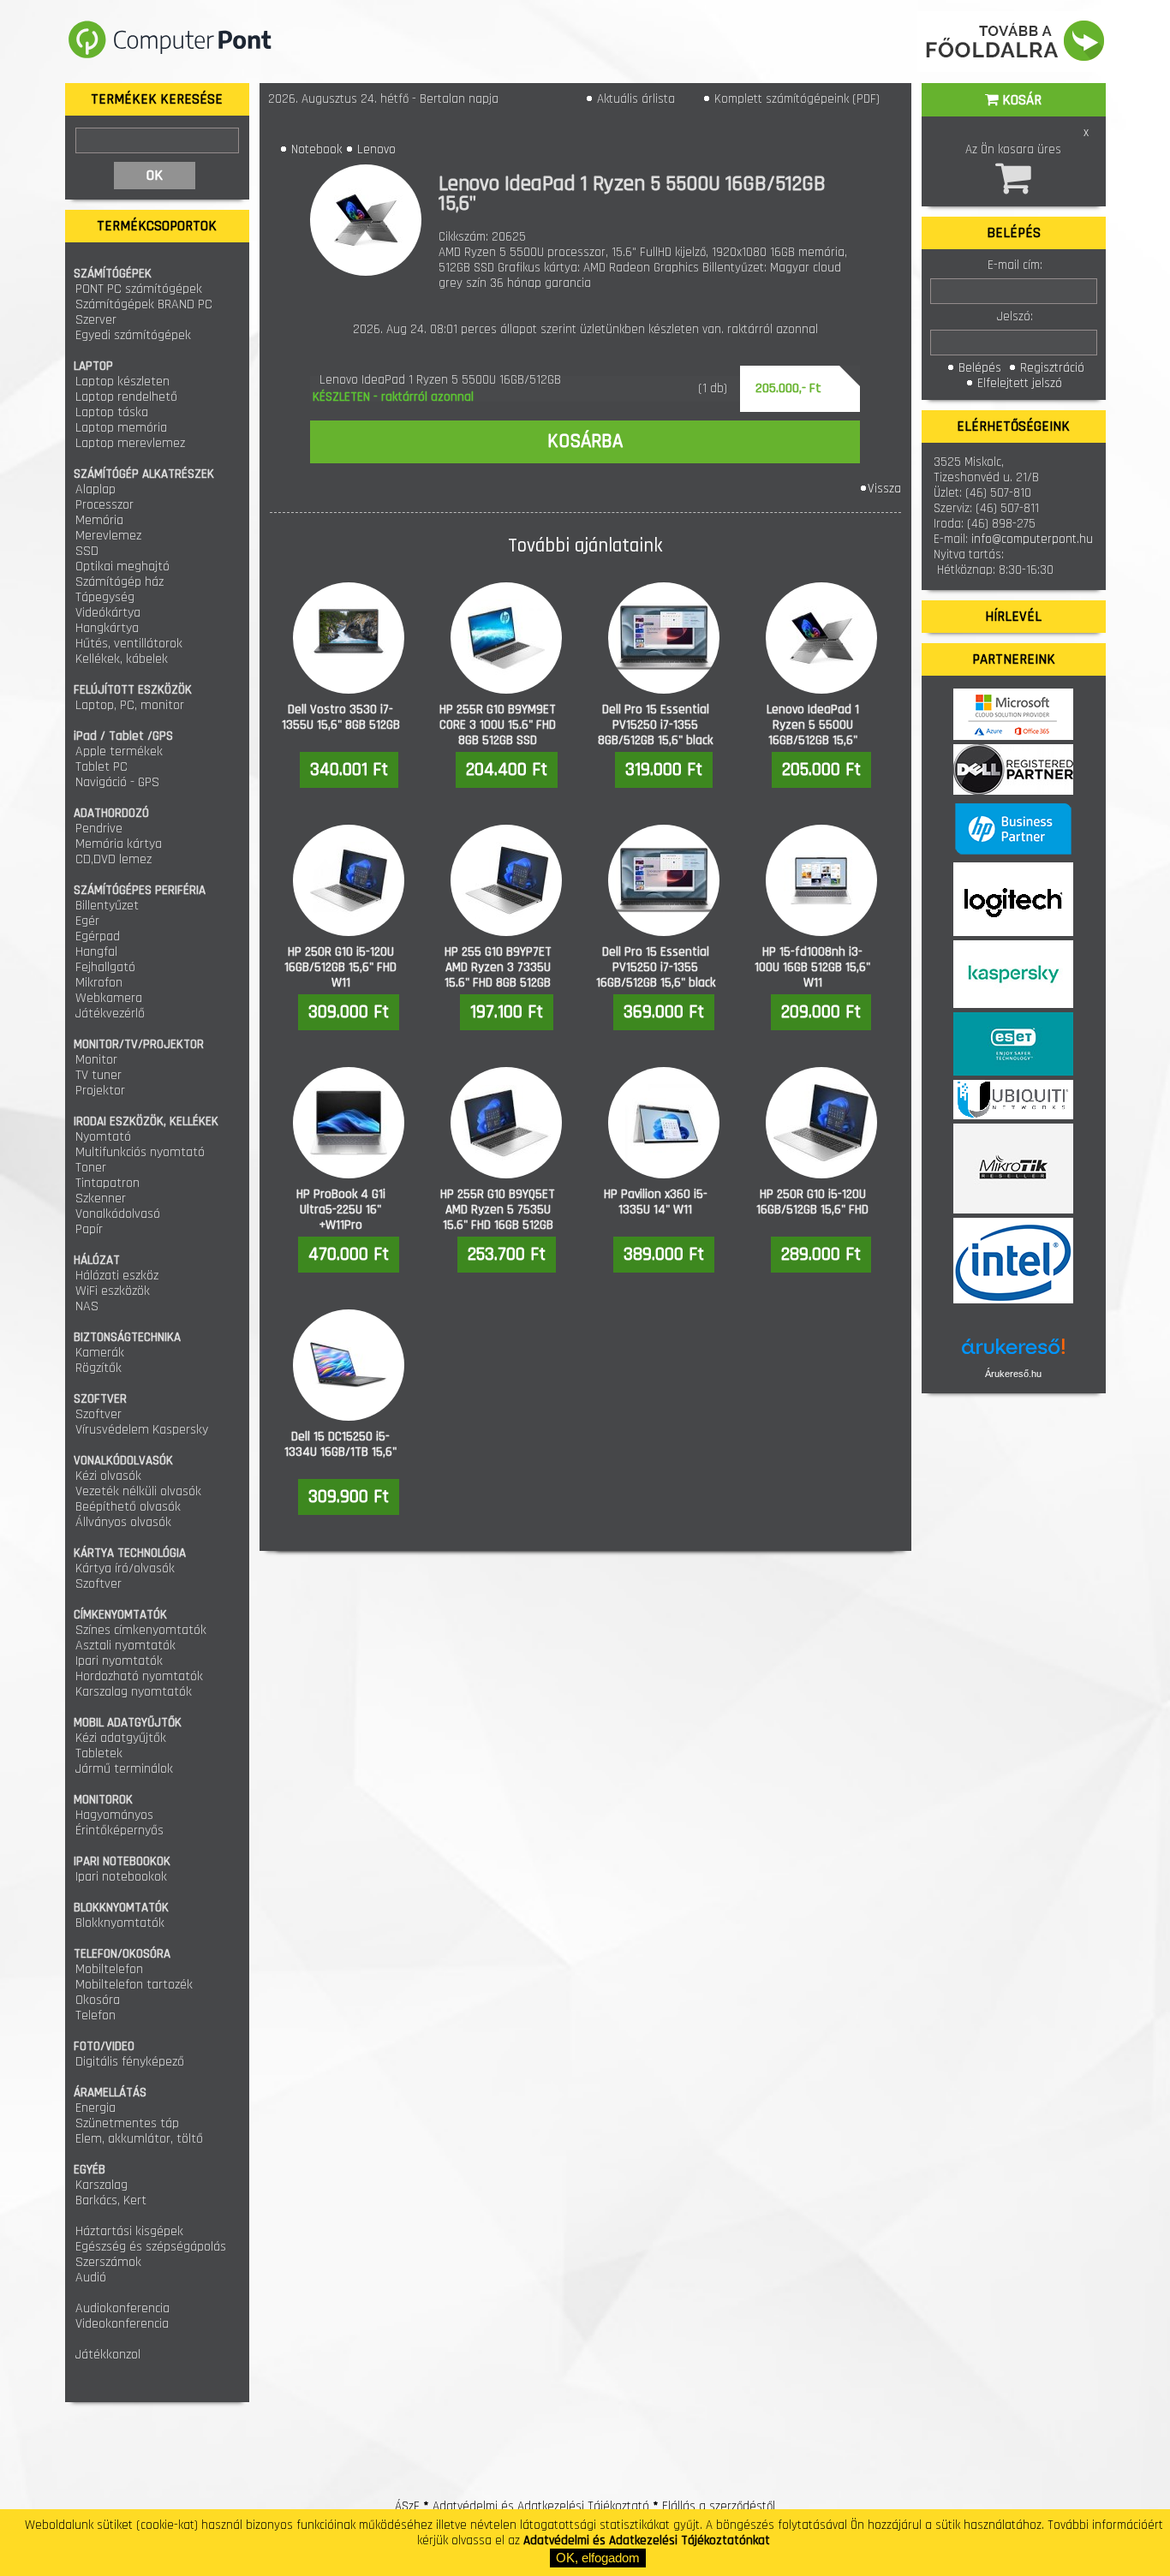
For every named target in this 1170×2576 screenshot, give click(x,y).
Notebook (316, 149)
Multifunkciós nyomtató (140, 1152)
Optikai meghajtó (122, 566)
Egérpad (98, 936)
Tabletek (99, 1753)
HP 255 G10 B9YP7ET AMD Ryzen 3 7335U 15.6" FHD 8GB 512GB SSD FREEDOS (498, 975)
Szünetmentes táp (127, 2123)
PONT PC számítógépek (139, 289)
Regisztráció (1051, 368)
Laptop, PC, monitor (130, 705)
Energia (96, 2108)
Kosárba (585, 441)
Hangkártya (107, 628)
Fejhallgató (105, 967)
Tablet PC (101, 767)
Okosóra (98, 2000)
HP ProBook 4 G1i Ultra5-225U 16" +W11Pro (341, 1210)
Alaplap (96, 489)
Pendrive (99, 829)
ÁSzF (407, 2506)
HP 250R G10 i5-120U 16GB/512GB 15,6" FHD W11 (340, 967)
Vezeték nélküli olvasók (138, 1491)
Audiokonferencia (122, 2308)
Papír (89, 1229)
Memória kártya (119, 844)
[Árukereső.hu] (1013, 1353)
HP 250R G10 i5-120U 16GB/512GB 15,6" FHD (812, 1202)
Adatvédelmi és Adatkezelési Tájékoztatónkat (647, 2540)
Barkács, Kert (111, 2200)
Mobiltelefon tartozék (134, 1985)
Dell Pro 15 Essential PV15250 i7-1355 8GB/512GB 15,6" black (655, 725)
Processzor (104, 505)
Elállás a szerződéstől (719, 2506)
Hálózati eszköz (117, 1276)
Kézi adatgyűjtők (121, 1738)
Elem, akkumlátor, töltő (139, 2139)
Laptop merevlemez (130, 443)
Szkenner (101, 1199)
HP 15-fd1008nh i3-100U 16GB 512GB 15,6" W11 (812, 967)
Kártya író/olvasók (125, 1568)
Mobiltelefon (109, 1969)
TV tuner (98, 1075)
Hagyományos (114, 1815)
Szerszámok (108, 2262)
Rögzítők (98, 1368)
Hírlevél (1013, 617)
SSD (87, 551)
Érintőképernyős (119, 1831)
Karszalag (101, 2185)
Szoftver (98, 1414)
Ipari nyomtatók (119, 1661)
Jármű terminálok (124, 1769)
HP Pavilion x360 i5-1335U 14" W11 (656, 1202)
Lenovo (376, 149)
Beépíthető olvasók (128, 1507)
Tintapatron (107, 1183)
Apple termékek (119, 751)
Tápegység (105, 597)
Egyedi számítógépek (133, 335)
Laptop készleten (122, 382)
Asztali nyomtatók (125, 1646)
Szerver (96, 320)
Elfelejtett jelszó (1018, 383)
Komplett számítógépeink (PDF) (795, 99)
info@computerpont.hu (1032, 539)
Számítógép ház (119, 582)
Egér (87, 921)
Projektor (100, 1091)
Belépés (978, 368)
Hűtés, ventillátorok (129, 644)
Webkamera (109, 998)
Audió (91, 2278)
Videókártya (108, 613)
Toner (91, 1168)
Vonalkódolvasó (118, 1214)
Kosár (1020, 100)
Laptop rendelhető (126, 397)
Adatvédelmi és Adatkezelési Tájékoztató (541, 2506)
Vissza (884, 489)
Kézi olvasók (108, 1476)
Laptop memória (121, 428)
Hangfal (96, 952)
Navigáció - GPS (117, 782)
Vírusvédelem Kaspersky (142, 1430)
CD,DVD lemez (113, 859)
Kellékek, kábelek (122, 659)
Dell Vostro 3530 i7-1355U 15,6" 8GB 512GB (341, 717)
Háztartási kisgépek (129, 2231)
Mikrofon (99, 983)
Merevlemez (108, 536)
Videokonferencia (122, 2324)
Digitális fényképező (130, 2062)
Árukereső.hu (1013, 1374)
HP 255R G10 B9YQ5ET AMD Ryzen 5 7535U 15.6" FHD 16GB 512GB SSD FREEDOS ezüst (498, 1217)
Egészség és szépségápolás (151, 2247)
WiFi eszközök (113, 1291)
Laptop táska (112, 412)
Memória (99, 520)
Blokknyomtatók (120, 1923)
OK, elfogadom (598, 2558)
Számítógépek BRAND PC (144, 304)
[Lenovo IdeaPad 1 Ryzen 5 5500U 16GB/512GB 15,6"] (374, 220)
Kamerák (100, 1353)
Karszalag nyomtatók (134, 1692)
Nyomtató (103, 1137)
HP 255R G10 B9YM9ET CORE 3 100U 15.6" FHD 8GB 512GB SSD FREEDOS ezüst (498, 733)
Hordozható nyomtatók (139, 1676)
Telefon (96, 2015)
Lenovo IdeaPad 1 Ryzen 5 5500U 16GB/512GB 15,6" (813, 725)
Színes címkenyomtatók (141, 1630)
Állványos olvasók (123, 1522)
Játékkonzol (108, 2355)
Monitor (96, 1060)
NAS (87, 1306)
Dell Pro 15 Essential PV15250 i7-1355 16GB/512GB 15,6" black (656, 967)
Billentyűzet (107, 906)
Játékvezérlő (110, 1014)
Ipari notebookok (121, 1877)
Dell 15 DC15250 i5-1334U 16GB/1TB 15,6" (340, 1444)
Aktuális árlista (634, 99)
